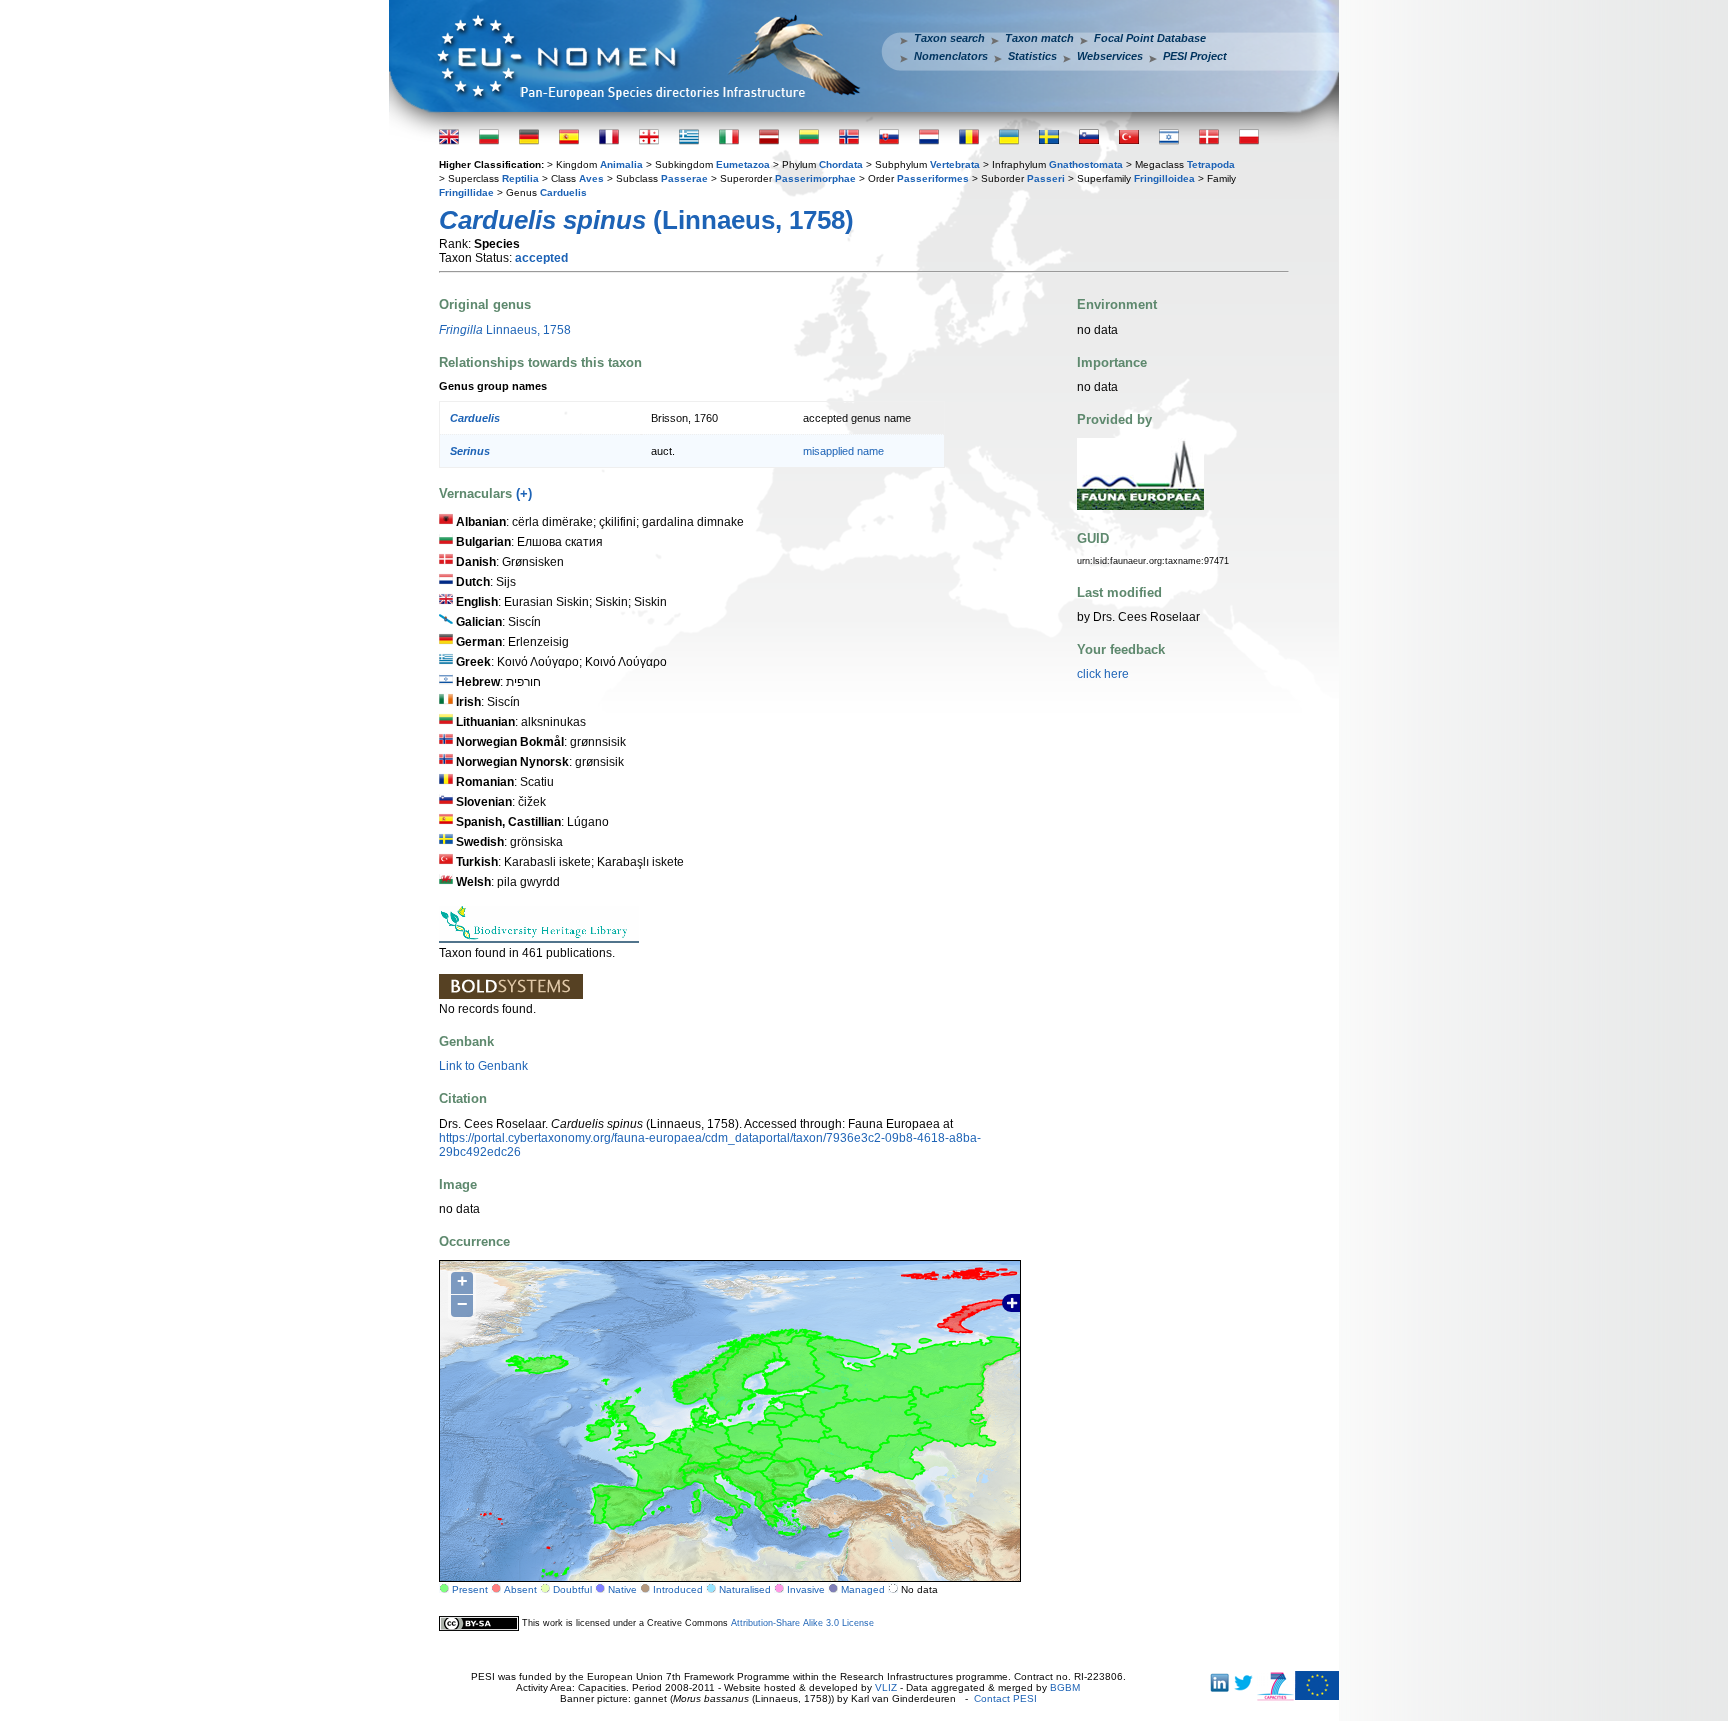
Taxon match (1039, 38)
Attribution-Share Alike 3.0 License (802, 1623)
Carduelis (563, 192)
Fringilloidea (1164, 178)
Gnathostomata (1086, 164)
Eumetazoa (743, 164)
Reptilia (520, 178)
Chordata (841, 164)
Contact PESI (1005, 1698)
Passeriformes (933, 178)
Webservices (1110, 56)
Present (470, 1589)
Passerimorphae (815, 178)
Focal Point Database (1150, 38)
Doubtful (572, 1589)
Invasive (806, 1589)
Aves (591, 178)
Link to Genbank (483, 1066)
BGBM (1065, 1687)
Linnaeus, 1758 (505, 330)
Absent (520, 1589)
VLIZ (886, 1687)
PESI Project (1195, 56)
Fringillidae (466, 192)
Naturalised (745, 1589)
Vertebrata (955, 164)
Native (622, 1589)
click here (1103, 674)
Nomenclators (951, 56)
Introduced (678, 1589)
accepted (541, 258)
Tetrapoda (1211, 164)
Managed (863, 1589)
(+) (524, 493)
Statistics (1032, 56)
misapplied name (843, 451)
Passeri (1046, 178)
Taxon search (949, 38)
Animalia (621, 164)
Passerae (684, 178)
